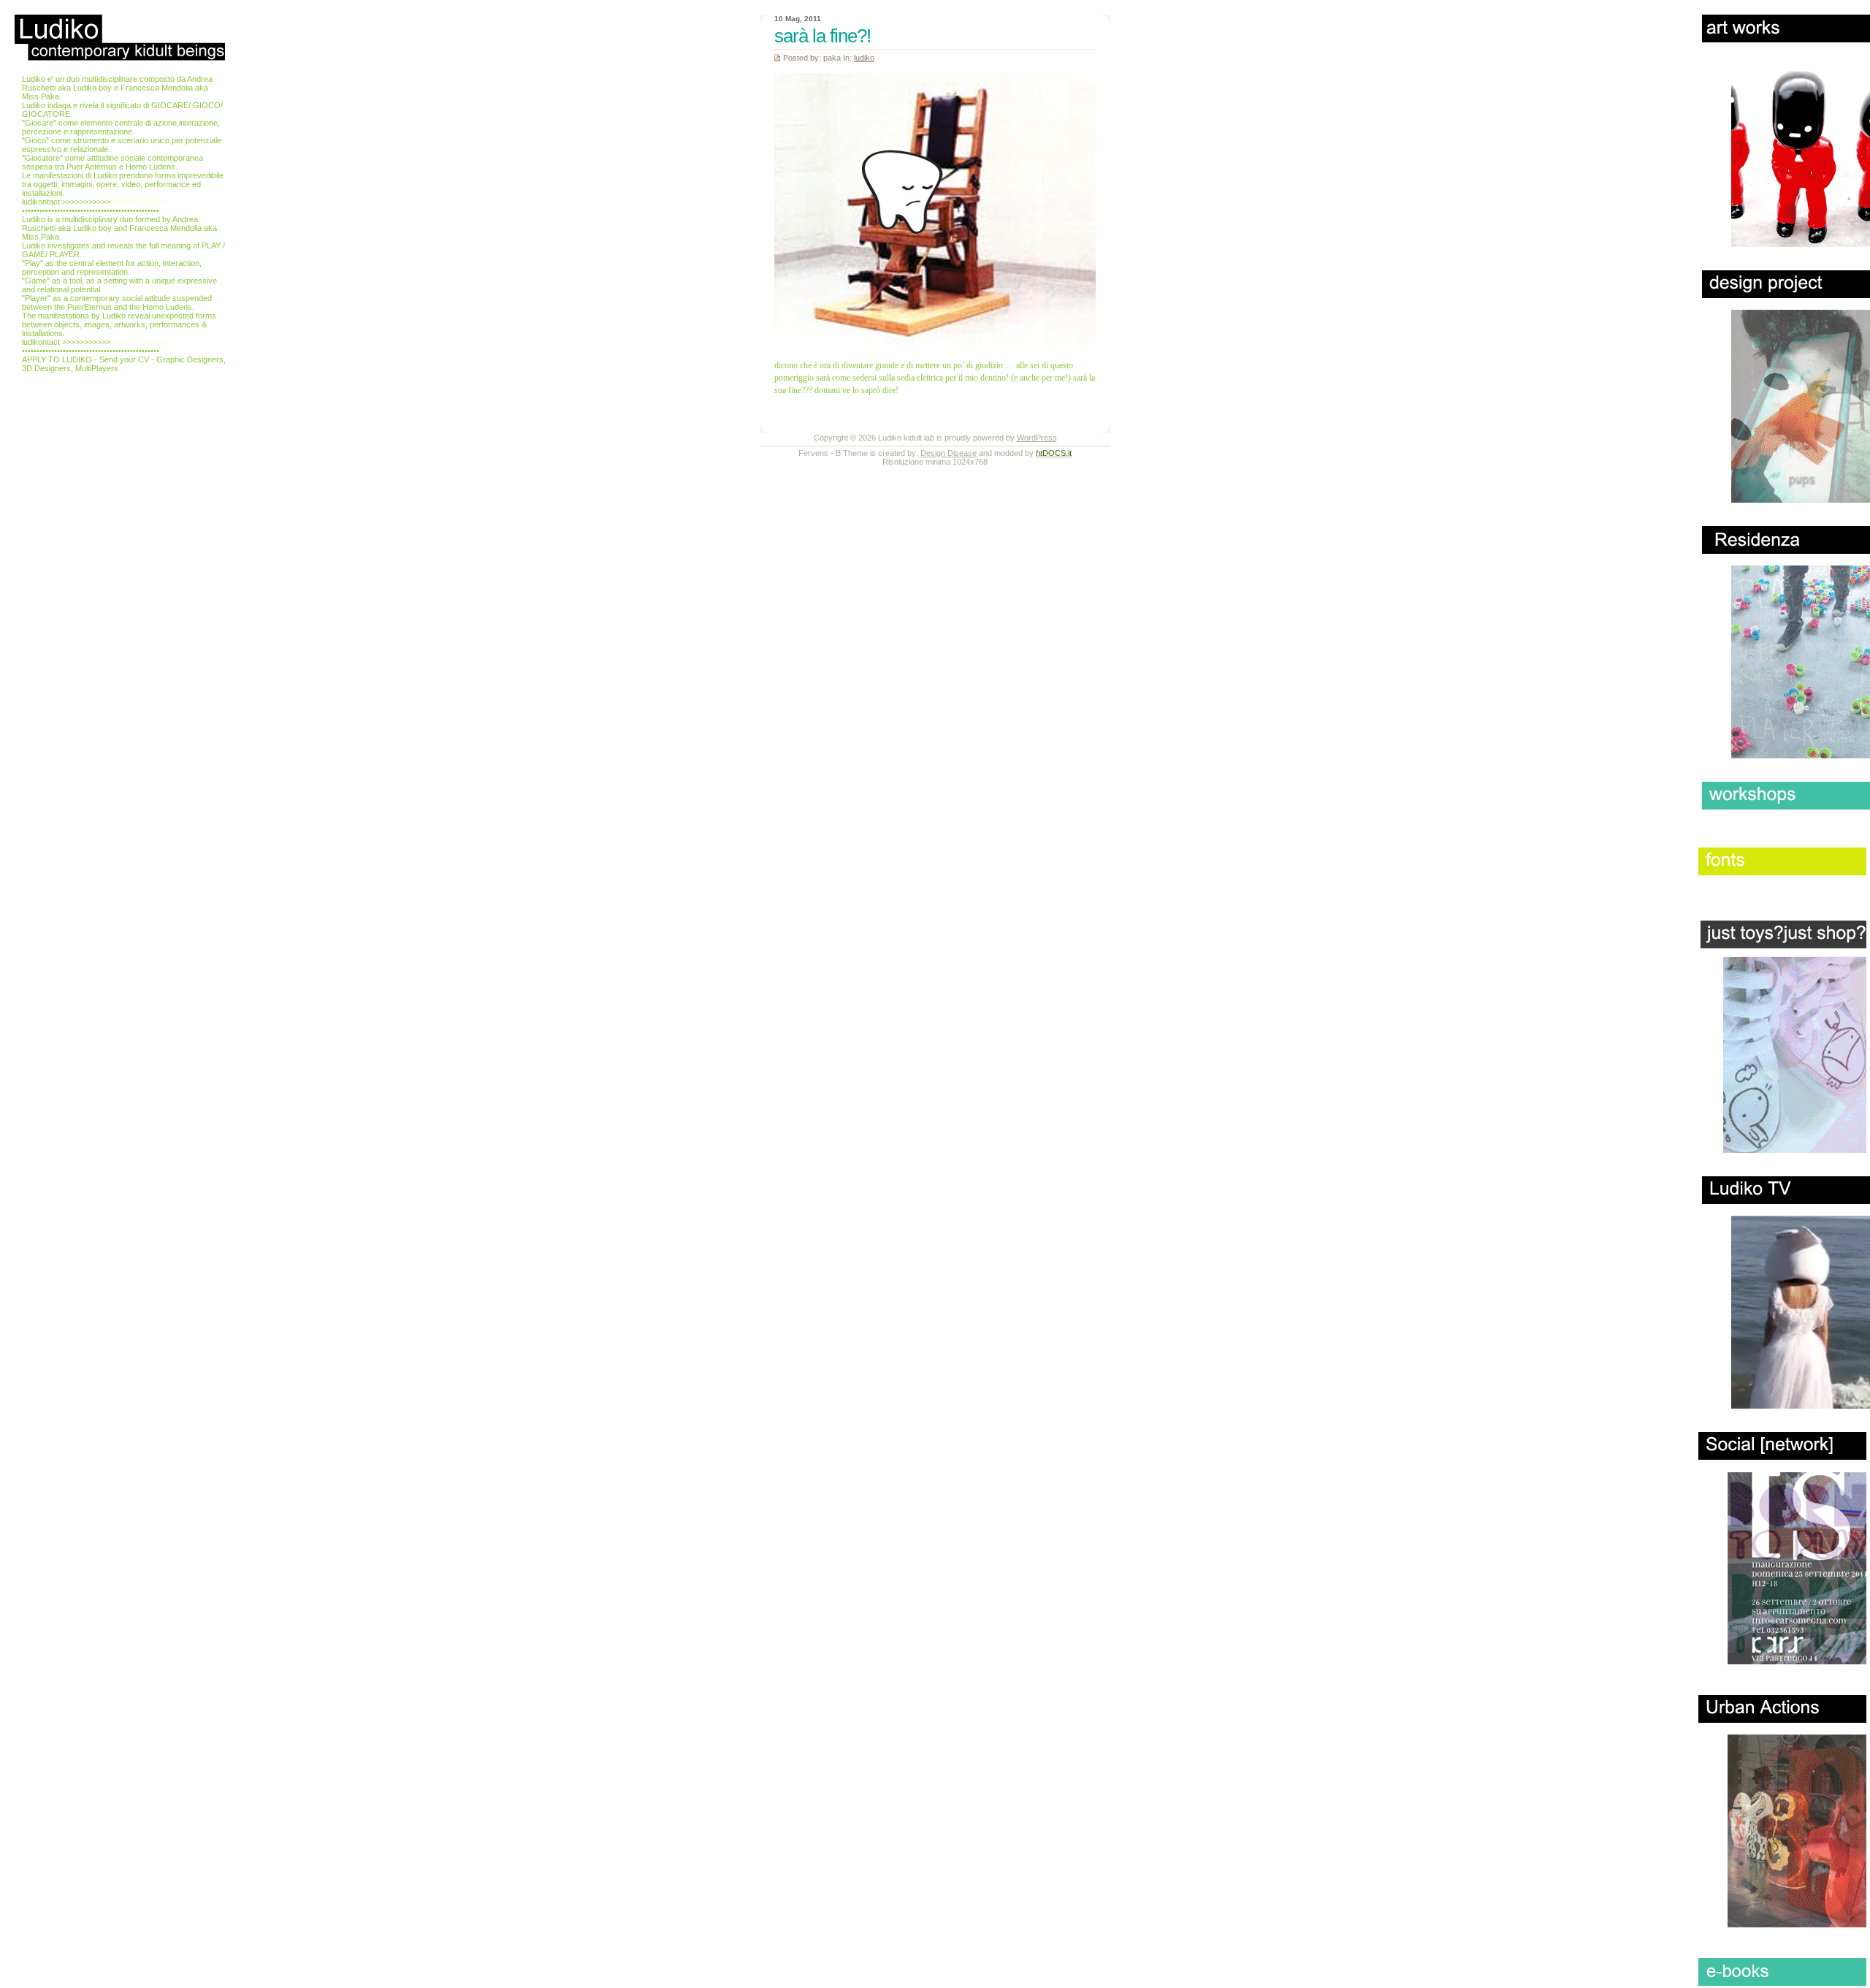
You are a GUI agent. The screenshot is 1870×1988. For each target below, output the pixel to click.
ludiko (864, 58)
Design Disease (949, 453)
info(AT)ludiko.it (140, 202)
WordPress (1037, 438)
